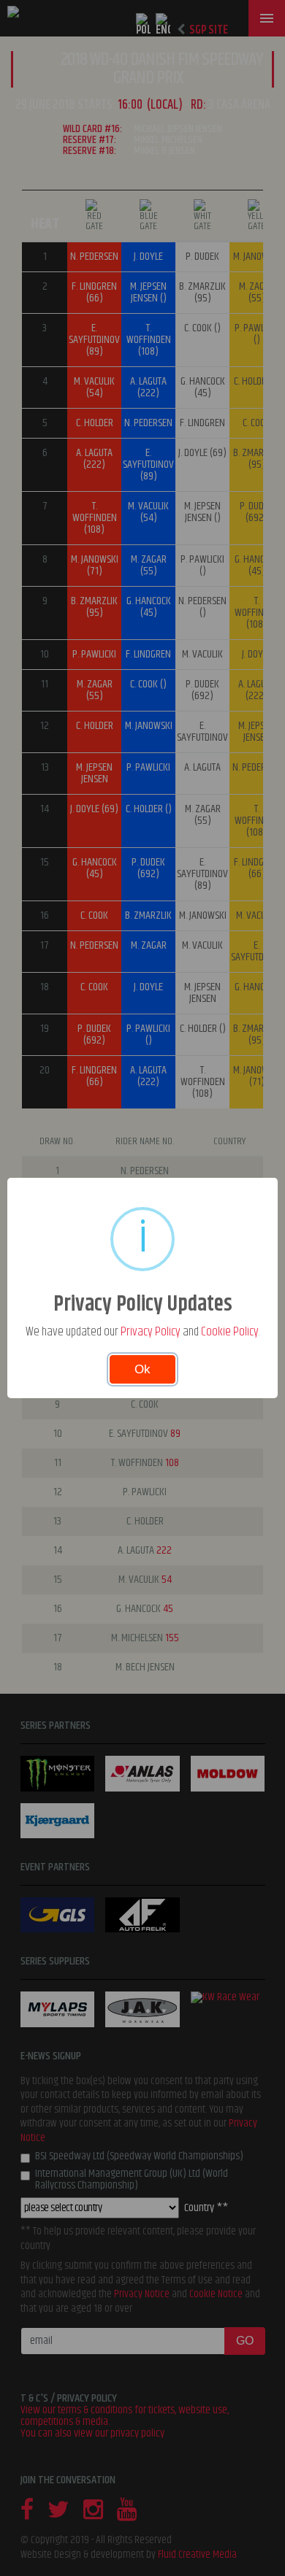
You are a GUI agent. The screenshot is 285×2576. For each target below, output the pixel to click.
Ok (142, 1369)
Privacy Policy (151, 1332)
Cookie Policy (230, 1332)
